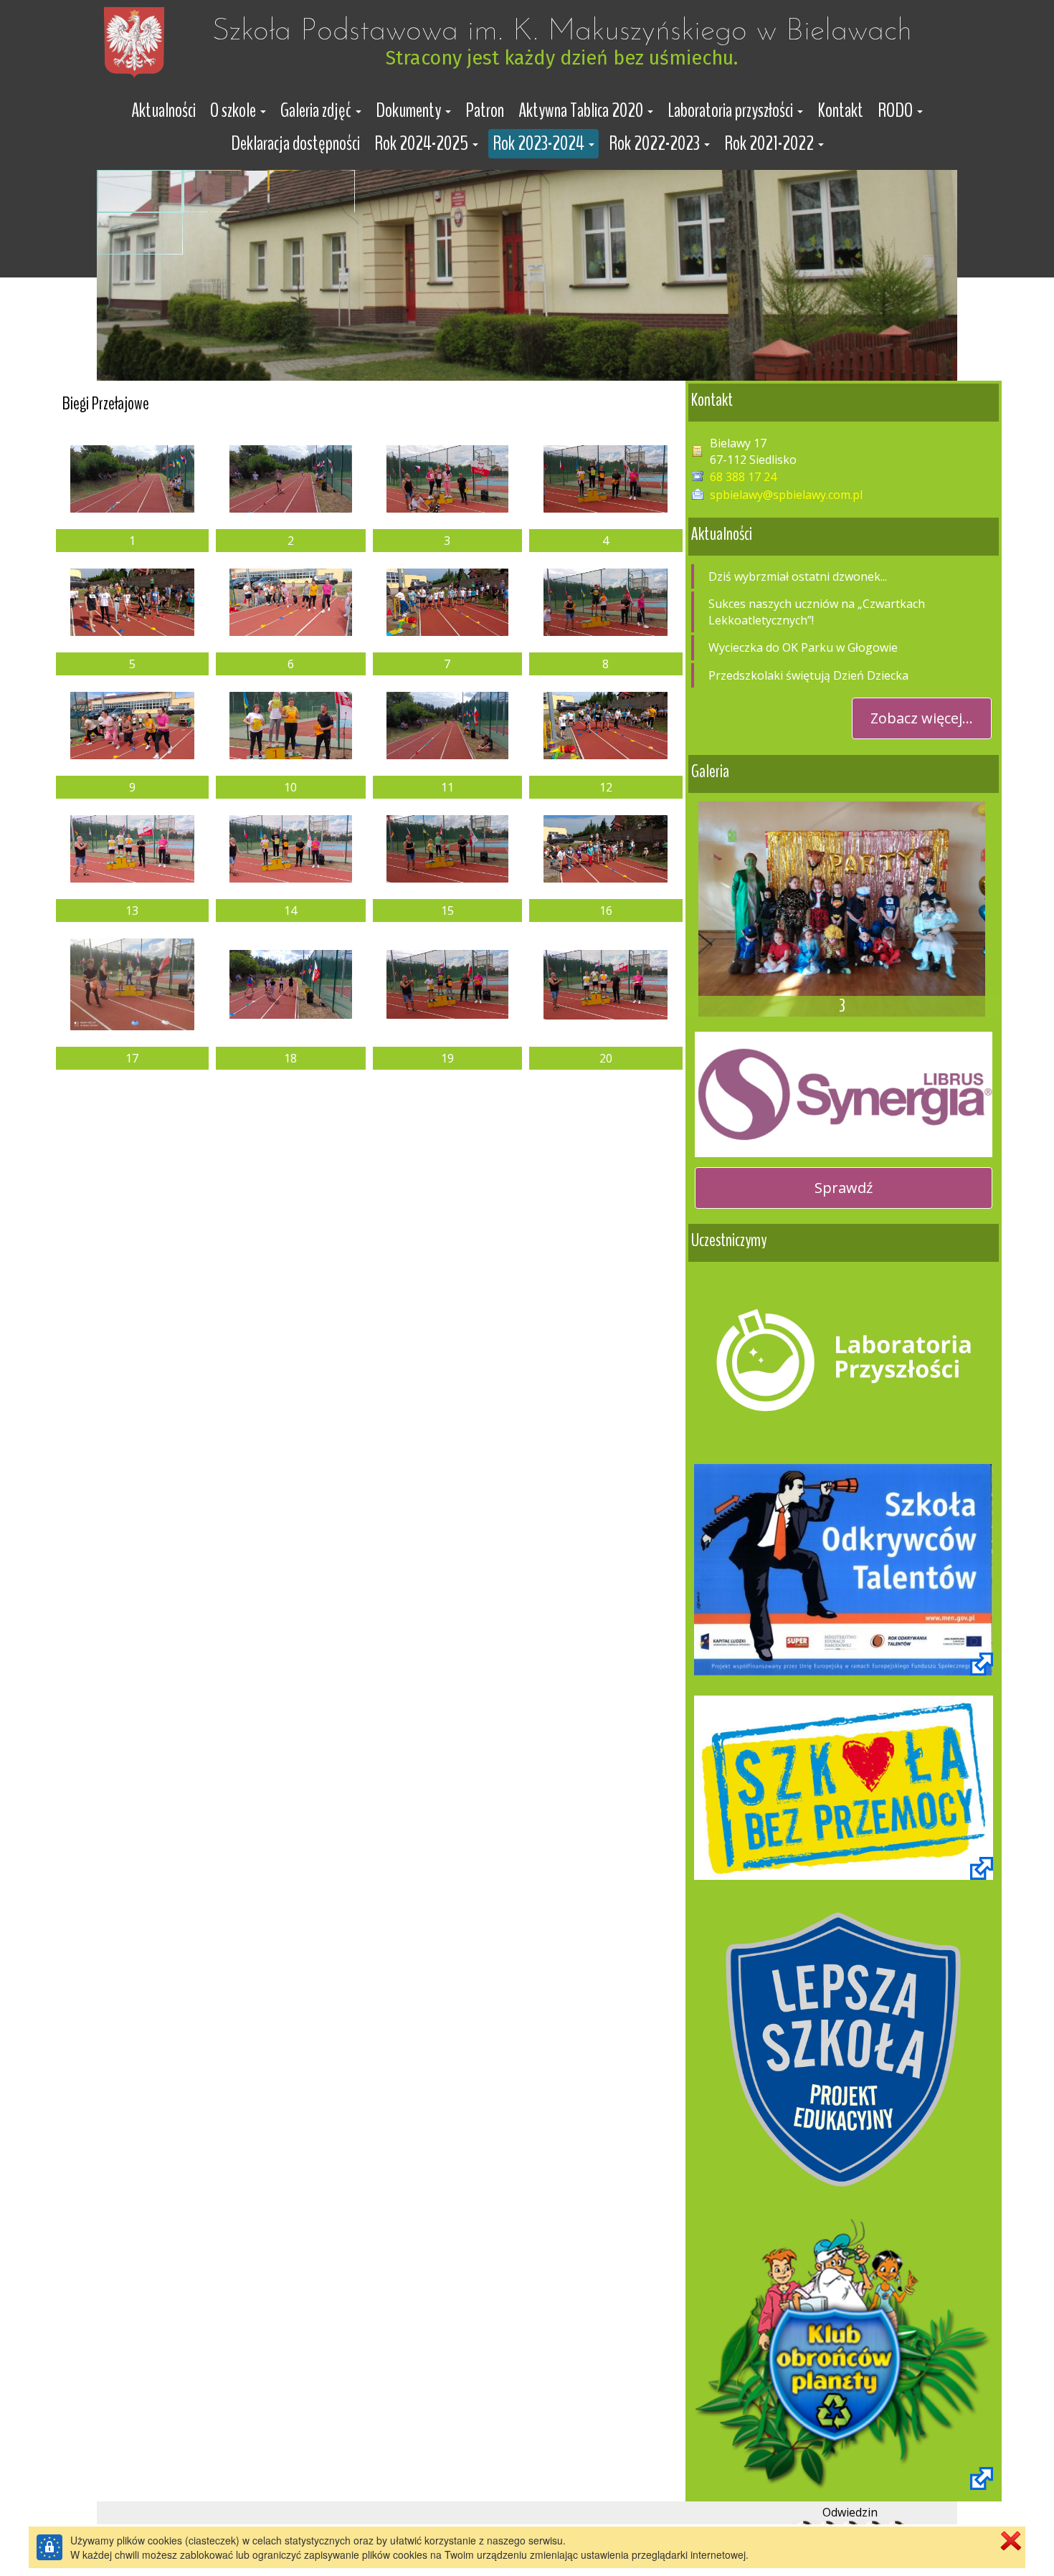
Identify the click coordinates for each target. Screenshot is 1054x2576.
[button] (238, 111)
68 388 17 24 (743, 477)
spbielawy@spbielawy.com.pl (786, 495)
